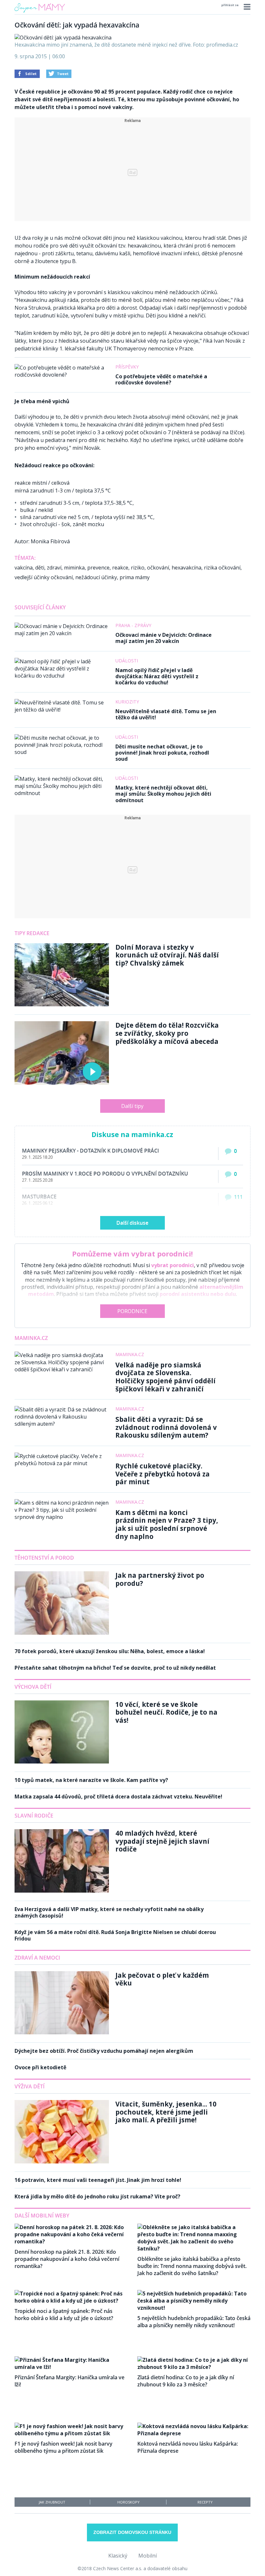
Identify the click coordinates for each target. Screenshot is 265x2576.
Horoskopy (128, 2502)
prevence (98, 568)
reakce (120, 568)
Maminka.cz (31, 1338)
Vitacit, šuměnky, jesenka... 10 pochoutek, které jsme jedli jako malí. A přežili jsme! (166, 2112)
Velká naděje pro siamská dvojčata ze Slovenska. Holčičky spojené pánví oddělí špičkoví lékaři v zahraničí (165, 1377)
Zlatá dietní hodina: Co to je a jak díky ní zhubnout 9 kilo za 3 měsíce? (186, 2381)
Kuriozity (127, 702)
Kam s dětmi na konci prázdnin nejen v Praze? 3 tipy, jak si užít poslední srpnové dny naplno (167, 1524)
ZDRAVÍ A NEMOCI (37, 1958)
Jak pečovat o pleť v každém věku (162, 1979)
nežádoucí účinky (96, 577)
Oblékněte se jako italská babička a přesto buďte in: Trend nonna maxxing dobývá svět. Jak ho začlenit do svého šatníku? (192, 2266)
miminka (74, 568)
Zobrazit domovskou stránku (132, 2532)
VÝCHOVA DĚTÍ (33, 1687)
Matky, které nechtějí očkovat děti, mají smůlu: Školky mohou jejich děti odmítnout (163, 794)
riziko (138, 568)
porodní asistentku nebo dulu (198, 1294)
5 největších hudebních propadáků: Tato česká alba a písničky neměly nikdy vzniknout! (194, 2322)
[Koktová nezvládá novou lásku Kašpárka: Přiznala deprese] (194, 2433)
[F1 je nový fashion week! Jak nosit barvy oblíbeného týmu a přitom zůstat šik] (71, 2433)
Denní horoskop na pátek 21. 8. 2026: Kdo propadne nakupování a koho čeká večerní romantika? (67, 2259)
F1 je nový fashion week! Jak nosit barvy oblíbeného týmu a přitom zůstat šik (64, 2447)
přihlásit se (230, 5)
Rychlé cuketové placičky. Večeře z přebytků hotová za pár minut (163, 1474)
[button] (246, 7)
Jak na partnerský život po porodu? (160, 1579)
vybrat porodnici (173, 1265)
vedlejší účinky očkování (44, 577)
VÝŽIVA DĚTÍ (30, 2086)
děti (40, 568)
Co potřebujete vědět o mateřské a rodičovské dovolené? (161, 379)
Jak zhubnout (52, 2502)
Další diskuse (132, 1223)
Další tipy (132, 1106)
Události (127, 661)
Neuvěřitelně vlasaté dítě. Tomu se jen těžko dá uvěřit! (166, 714)
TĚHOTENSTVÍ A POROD (44, 1558)
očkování (158, 568)
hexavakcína (186, 568)
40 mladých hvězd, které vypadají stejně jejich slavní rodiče (162, 1841)
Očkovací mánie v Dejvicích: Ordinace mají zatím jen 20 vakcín (164, 638)
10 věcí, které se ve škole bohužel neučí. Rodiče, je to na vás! (166, 1712)
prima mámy (135, 577)
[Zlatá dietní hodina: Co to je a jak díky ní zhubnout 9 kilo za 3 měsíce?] (194, 2367)
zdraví (54, 568)
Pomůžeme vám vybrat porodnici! (132, 1254)
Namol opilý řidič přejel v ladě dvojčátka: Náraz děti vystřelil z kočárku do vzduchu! (157, 676)
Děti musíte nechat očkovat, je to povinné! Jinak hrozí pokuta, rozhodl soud (162, 753)
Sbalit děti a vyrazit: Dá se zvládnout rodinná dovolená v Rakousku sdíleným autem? (166, 1427)
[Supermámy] (40, 13)
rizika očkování (222, 568)
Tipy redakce (32, 933)
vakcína (24, 568)
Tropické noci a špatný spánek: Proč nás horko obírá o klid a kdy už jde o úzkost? (64, 2315)
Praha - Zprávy (133, 625)
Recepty (205, 2502)
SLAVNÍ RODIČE (34, 1816)
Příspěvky (127, 367)
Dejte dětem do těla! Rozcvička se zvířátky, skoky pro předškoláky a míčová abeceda (167, 1033)
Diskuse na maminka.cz (132, 1134)
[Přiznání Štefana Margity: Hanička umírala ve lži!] (71, 2367)
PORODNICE (132, 1311)
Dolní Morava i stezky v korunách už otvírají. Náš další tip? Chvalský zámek (167, 955)
